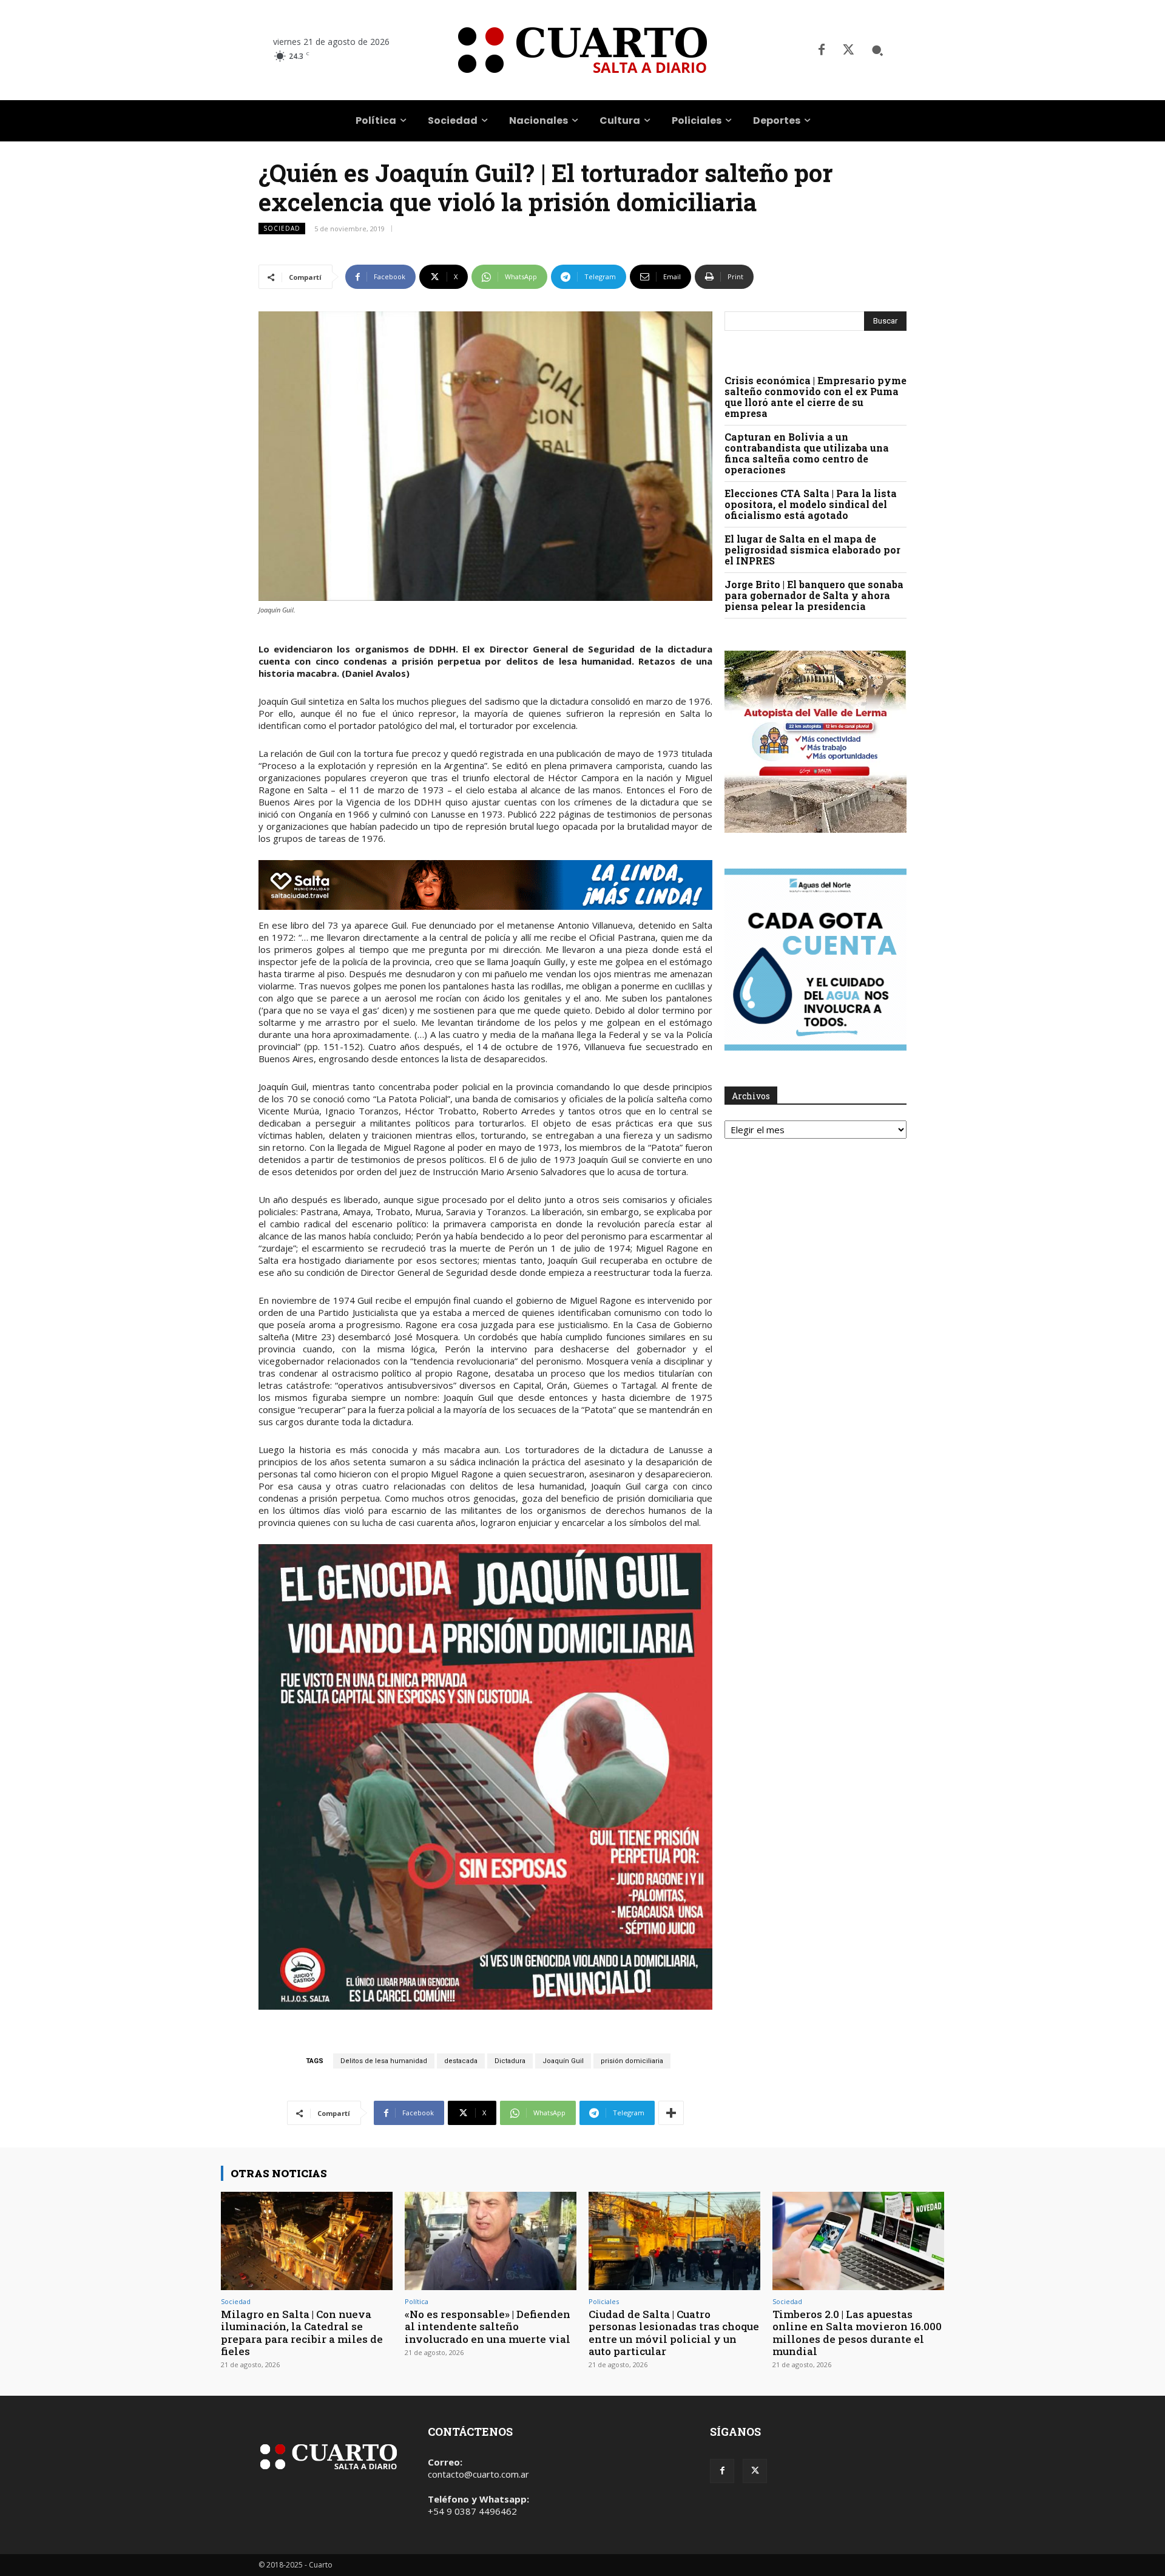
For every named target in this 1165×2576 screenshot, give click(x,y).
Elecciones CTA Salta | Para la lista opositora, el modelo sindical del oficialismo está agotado (811, 504)
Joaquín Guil (563, 2061)
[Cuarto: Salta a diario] (582, 50)
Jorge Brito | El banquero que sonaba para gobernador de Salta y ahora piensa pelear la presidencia (814, 595)
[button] (877, 50)
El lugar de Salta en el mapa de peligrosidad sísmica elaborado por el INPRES (812, 550)
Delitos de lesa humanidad (384, 2061)
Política (417, 2301)
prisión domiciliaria (632, 2061)
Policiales (604, 2301)
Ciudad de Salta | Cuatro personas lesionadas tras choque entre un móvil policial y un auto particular (674, 2333)
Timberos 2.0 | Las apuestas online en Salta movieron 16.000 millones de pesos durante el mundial (857, 2333)
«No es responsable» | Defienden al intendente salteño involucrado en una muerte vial (488, 2327)
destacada (461, 2061)
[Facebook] (822, 50)
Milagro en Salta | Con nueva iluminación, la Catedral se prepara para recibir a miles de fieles (302, 2333)
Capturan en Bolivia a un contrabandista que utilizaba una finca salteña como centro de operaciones (807, 453)
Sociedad (282, 228)
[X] (848, 50)
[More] (671, 2113)
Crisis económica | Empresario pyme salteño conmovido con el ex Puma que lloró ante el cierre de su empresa (815, 397)
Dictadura (510, 2061)
